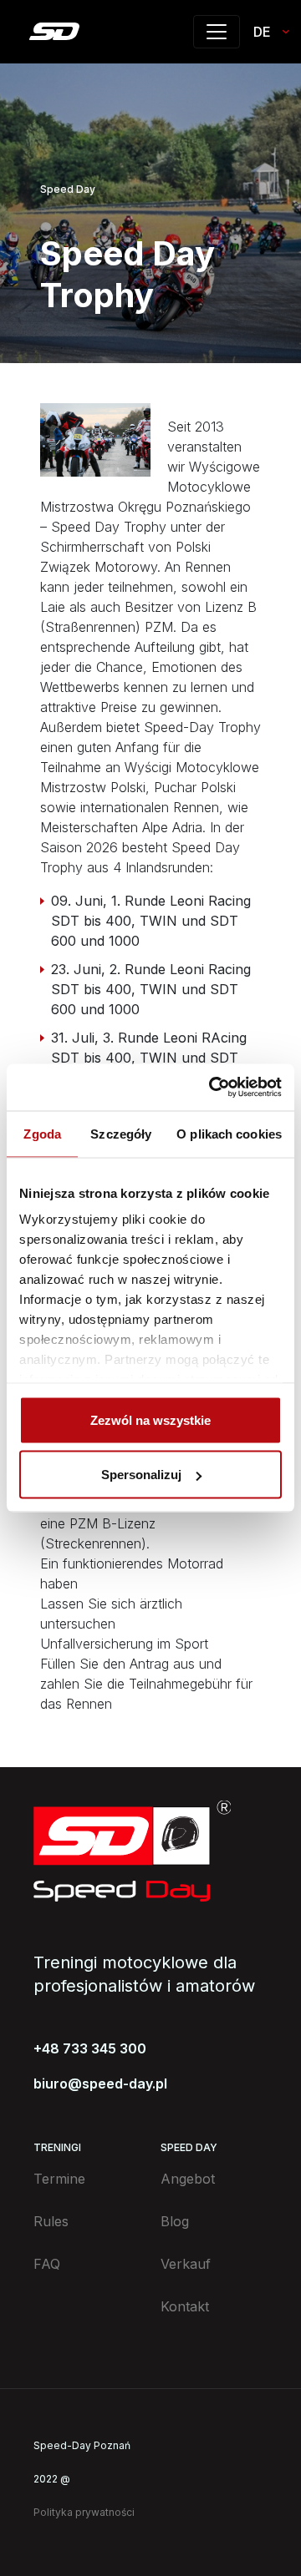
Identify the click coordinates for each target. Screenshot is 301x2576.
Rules (51, 2221)
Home (54, 31)
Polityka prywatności (84, 2512)
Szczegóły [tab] (121, 1133)
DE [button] (262, 32)
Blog (175, 2221)
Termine (59, 2179)
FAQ (47, 2264)
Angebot (188, 2179)
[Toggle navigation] (217, 32)
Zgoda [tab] (42, 1133)
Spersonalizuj (141, 1475)
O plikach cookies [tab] (229, 1133)
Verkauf (186, 2264)
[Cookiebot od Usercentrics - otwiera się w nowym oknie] (212, 1088)
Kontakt (185, 2306)
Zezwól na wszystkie (150, 1419)
